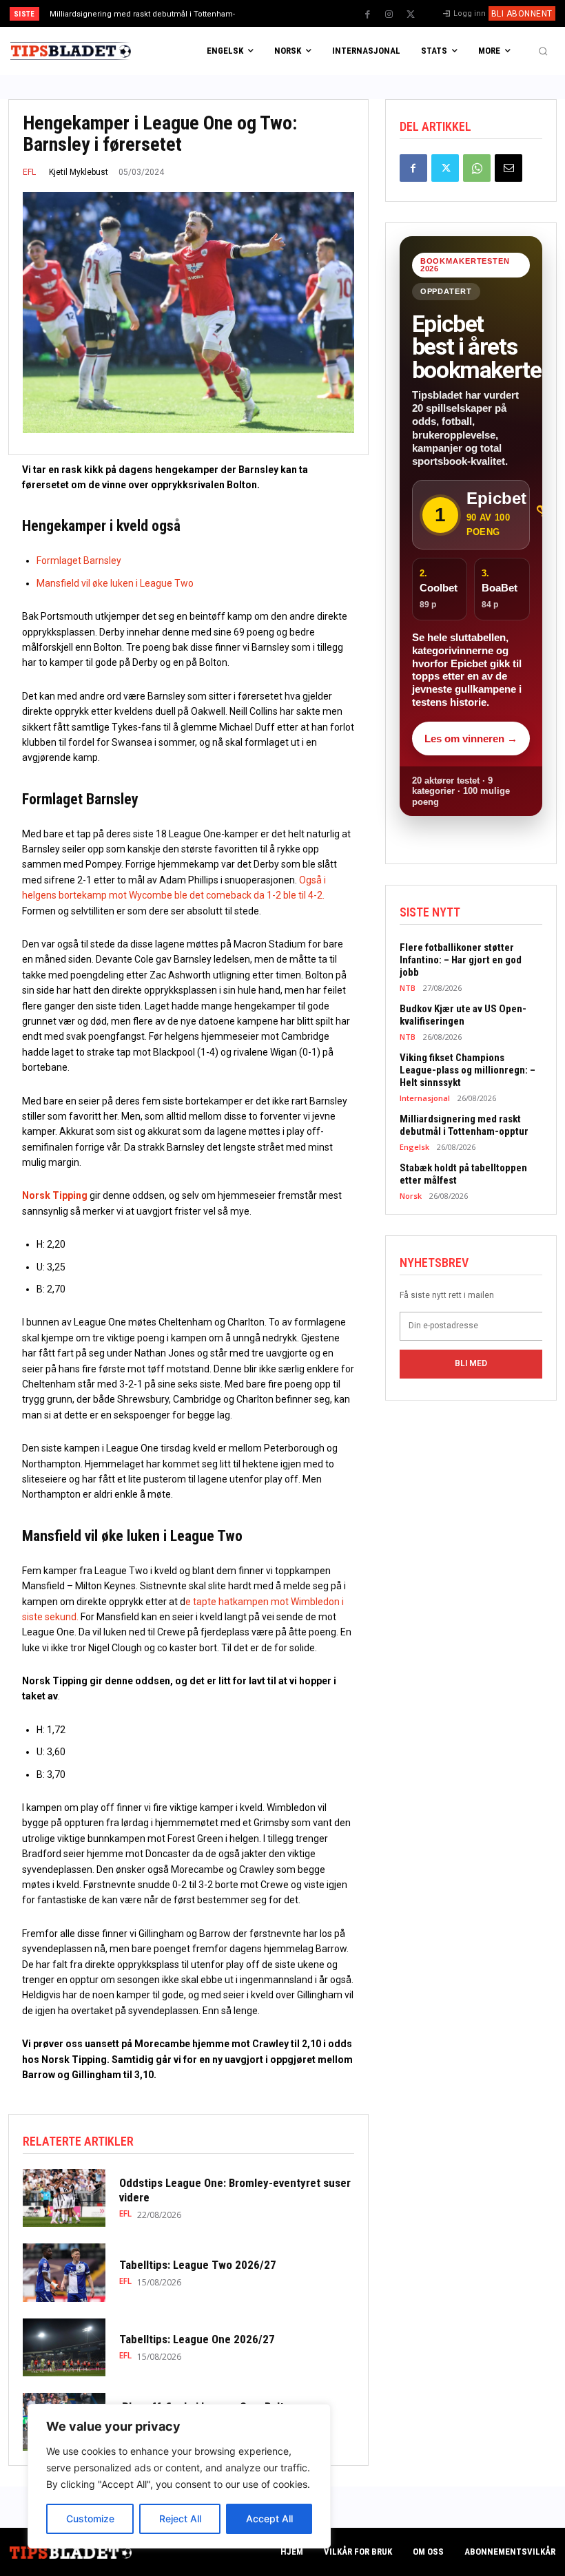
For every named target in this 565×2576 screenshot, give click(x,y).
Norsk (411, 1196)
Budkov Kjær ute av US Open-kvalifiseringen (463, 1015)
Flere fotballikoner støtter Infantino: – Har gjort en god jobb (461, 960)
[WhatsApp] (477, 168)
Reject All (180, 2519)
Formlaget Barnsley (79, 561)
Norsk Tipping (55, 1195)
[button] (543, 51)
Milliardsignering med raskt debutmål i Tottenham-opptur (464, 1125)
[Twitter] (411, 14)
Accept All (269, 2519)
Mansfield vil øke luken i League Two (115, 583)
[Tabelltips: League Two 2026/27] (64, 2272)
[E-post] (508, 168)
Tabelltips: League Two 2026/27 (198, 2265)
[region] (179, 2476)
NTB (408, 988)
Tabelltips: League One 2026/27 (197, 2339)
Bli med (471, 1363)
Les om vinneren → (471, 739)
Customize (90, 2519)
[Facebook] (368, 14)
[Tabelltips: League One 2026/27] (64, 2347)
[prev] (289, 13)
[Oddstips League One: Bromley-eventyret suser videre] (64, 2198)
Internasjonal (425, 1098)
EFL (29, 172)
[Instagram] (389, 14)
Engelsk (414, 1147)
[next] (311, 13)
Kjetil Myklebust (79, 172)
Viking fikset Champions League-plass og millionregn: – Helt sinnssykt (468, 1070)
